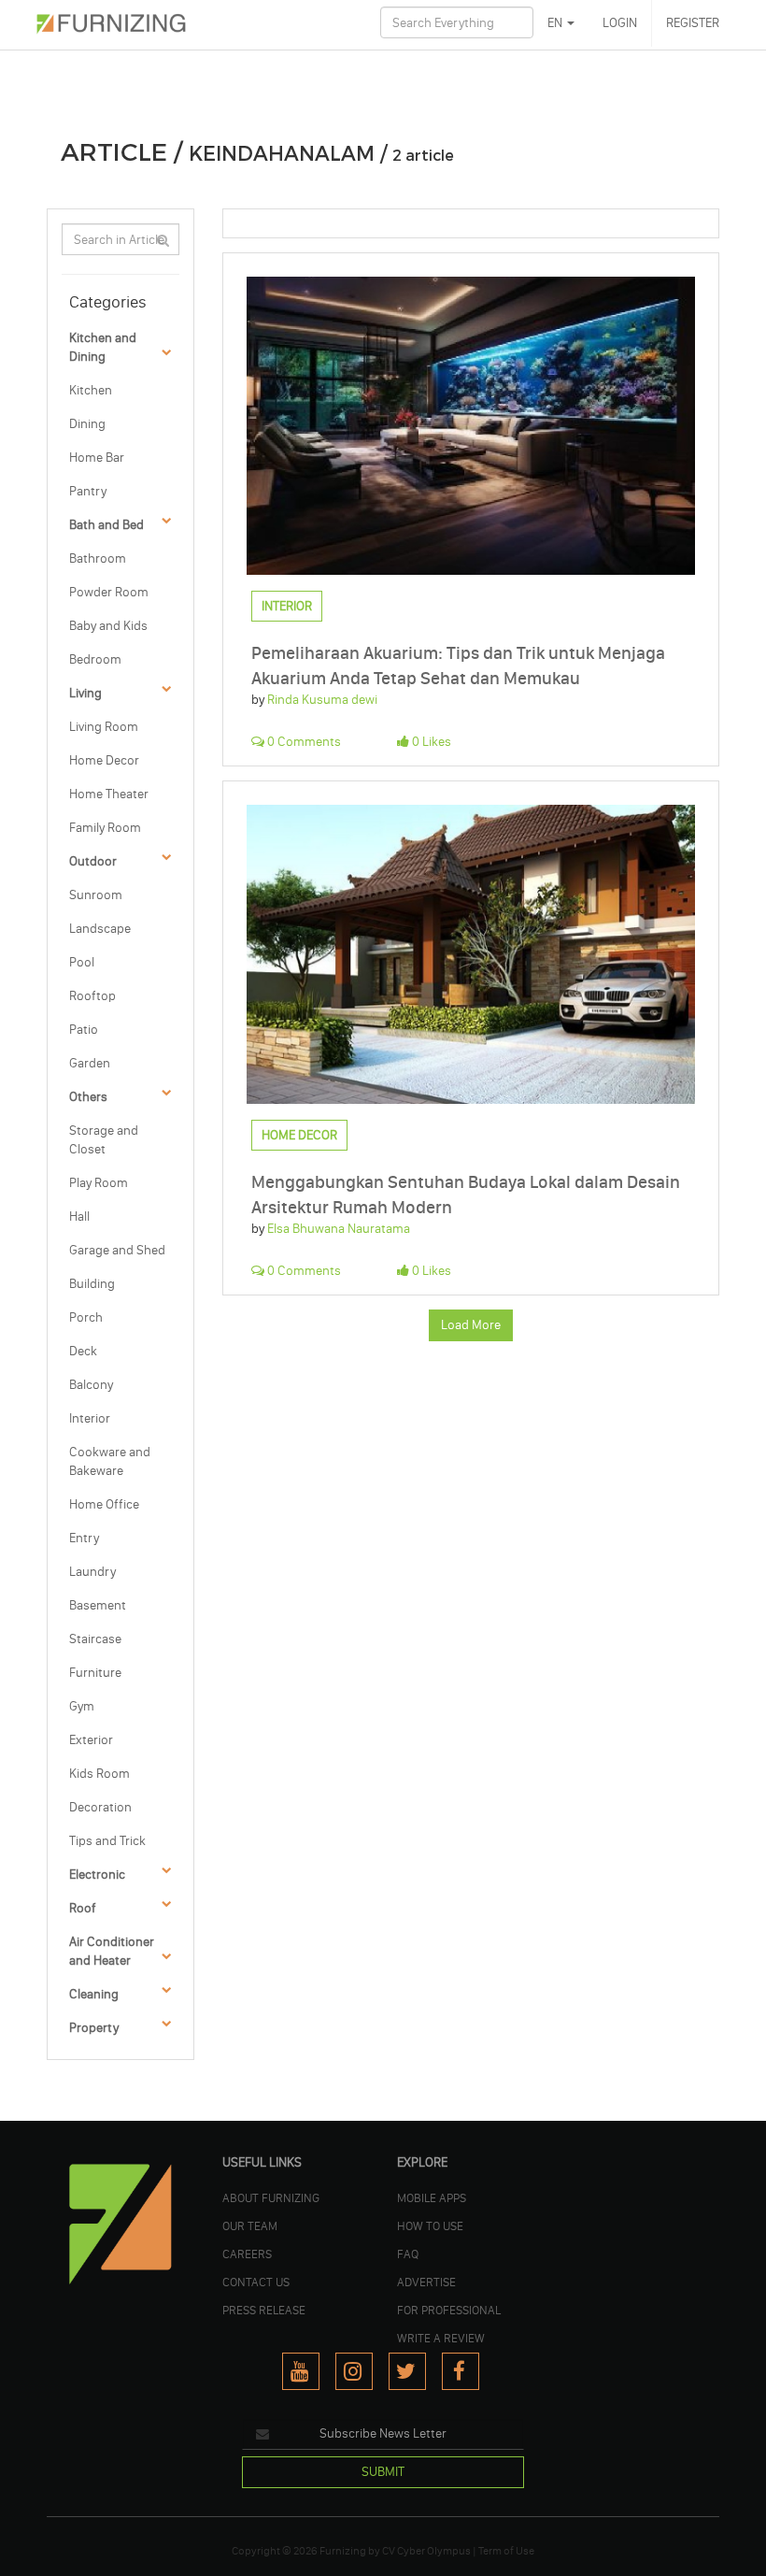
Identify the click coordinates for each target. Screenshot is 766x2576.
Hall (79, 1216)
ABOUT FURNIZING (271, 2197)
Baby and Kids (108, 626)
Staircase (95, 1639)
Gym (82, 1706)
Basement (98, 1605)
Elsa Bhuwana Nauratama (339, 1229)
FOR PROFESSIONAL (449, 2310)
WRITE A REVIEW (441, 2338)
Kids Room (99, 1774)
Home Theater (109, 794)
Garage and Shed (117, 1250)
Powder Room (109, 592)
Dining (87, 424)
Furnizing (343, 2551)
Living (85, 693)
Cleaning (94, 1994)
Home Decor (104, 760)
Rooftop (92, 996)
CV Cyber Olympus (426, 2551)
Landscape (100, 929)
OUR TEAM (250, 2225)
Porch (86, 1317)
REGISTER (693, 23)
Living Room (104, 727)
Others (88, 1097)
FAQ (408, 2254)
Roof (83, 1908)
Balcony (91, 1385)
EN (556, 23)
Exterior (91, 1740)
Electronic (97, 1875)
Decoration (100, 1807)
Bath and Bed (106, 525)
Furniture (95, 1673)
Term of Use (506, 2551)
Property (94, 2028)
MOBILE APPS (432, 2197)
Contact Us (256, 2282)
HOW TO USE (430, 2225)
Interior (90, 1418)
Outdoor (93, 861)
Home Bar (97, 458)
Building (92, 1284)
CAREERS (247, 2254)
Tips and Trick (107, 1841)
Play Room (99, 1183)
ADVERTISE (426, 2282)
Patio (84, 1030)
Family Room (105, 828)
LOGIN (620, 23)
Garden (90, 1063)
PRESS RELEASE (264, 2310)
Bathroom (98, 558)
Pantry (88, 491)
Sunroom (96, 895)
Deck (83, 1351)
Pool (82, 962)
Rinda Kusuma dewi (322, 700)
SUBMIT (383, 2472)
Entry (84, 1538)
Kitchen (91, 390)
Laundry (92, 1572)
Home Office (104, 1504)
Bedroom (95, 659)
